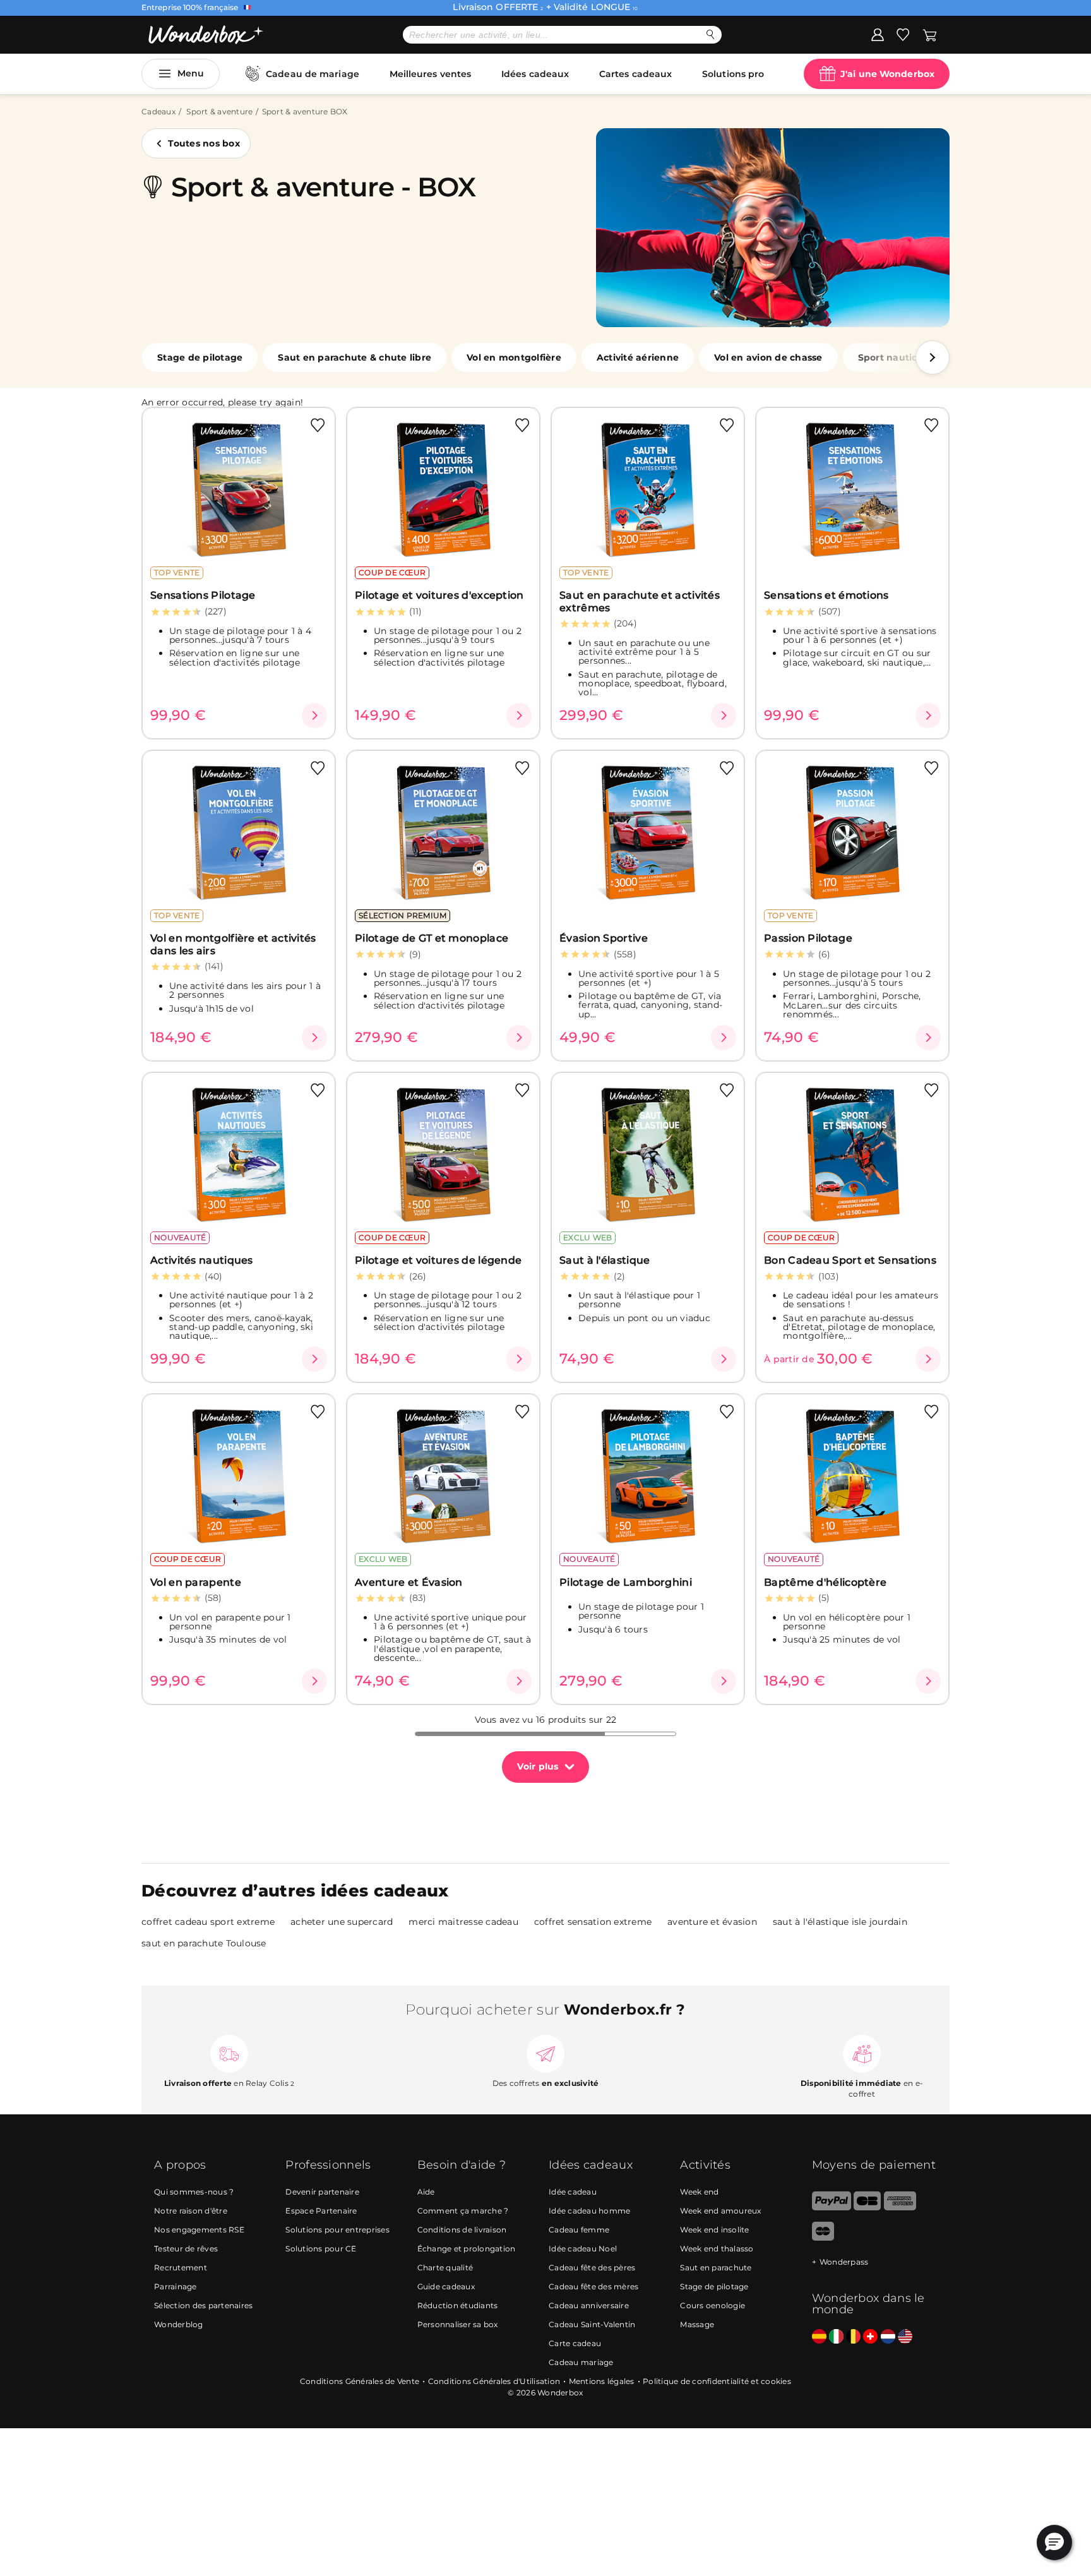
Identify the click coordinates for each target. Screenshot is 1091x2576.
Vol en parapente (196, 1582)
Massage (697, 2324)
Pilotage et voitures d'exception (439, 595)
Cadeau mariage (581, 2362)
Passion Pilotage (808, 938)
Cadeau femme (579, 2230)
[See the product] (314, 716)
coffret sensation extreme (593, 1922)
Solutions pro (733, 74)
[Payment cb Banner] (867, 2208)
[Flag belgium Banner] (853, 2337)
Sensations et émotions (826, 595)
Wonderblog (179, 2324)
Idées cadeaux (535, 74)
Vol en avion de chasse (768, 357)
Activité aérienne (638, 357)
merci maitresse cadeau (463, 1922)
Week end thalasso (717, 2249)
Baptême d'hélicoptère (825, 1582)
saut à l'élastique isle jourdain (840, 1922)
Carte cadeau (575, 2343)
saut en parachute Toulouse (204, 1943)
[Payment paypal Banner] (832, 2208)
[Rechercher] (711, 34)
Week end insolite (714, 2230)
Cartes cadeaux (635, 74)
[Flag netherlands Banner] (888, 2337)
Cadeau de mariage (313, 74)
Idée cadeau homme (589, 2211)
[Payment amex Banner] (900, 2208)
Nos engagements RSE (199, 2230)
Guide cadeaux (446, 2286)
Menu (191, 73)
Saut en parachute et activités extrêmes (640, 601)
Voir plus (538, 1766)
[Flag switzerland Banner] (870, 2337)
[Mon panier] (930, 34)
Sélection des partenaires (203, 2305)
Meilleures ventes (431, 74)
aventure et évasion (712, 1922)
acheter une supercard (342, 1922)
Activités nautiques (202, 1260)
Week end (699, 2192)
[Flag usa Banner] (905, 2337)
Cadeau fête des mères (593, 2286)
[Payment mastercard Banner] (823, 2238)
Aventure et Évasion (409, 1582)
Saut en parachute (716, 2267)
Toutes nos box (204, 143)
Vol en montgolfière (514, 357)
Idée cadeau (573, 2192)
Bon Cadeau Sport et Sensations (850, 1260)
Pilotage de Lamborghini (626, 1582)
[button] (933, 357)
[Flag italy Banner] (836, 2337)
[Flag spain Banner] (819, 2337)
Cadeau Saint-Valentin (592, 2324)
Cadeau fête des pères (592, 2267)
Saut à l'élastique (605, 1260)
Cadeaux (158, 111)
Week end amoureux (720, 2211)
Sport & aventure (219, 111)
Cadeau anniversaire (589, 2305)
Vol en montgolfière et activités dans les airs (233, 944)
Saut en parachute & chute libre (355, 357)
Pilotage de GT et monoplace (432, 938)
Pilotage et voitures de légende (438, 1260)
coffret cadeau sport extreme (208, 1922)
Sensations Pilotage (203, 595)
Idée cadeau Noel (583, 2249)
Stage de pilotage (200, 357)
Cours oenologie (712, 2305)
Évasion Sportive (604, 938)
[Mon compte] (878, 34)
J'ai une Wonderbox (887, 74)
